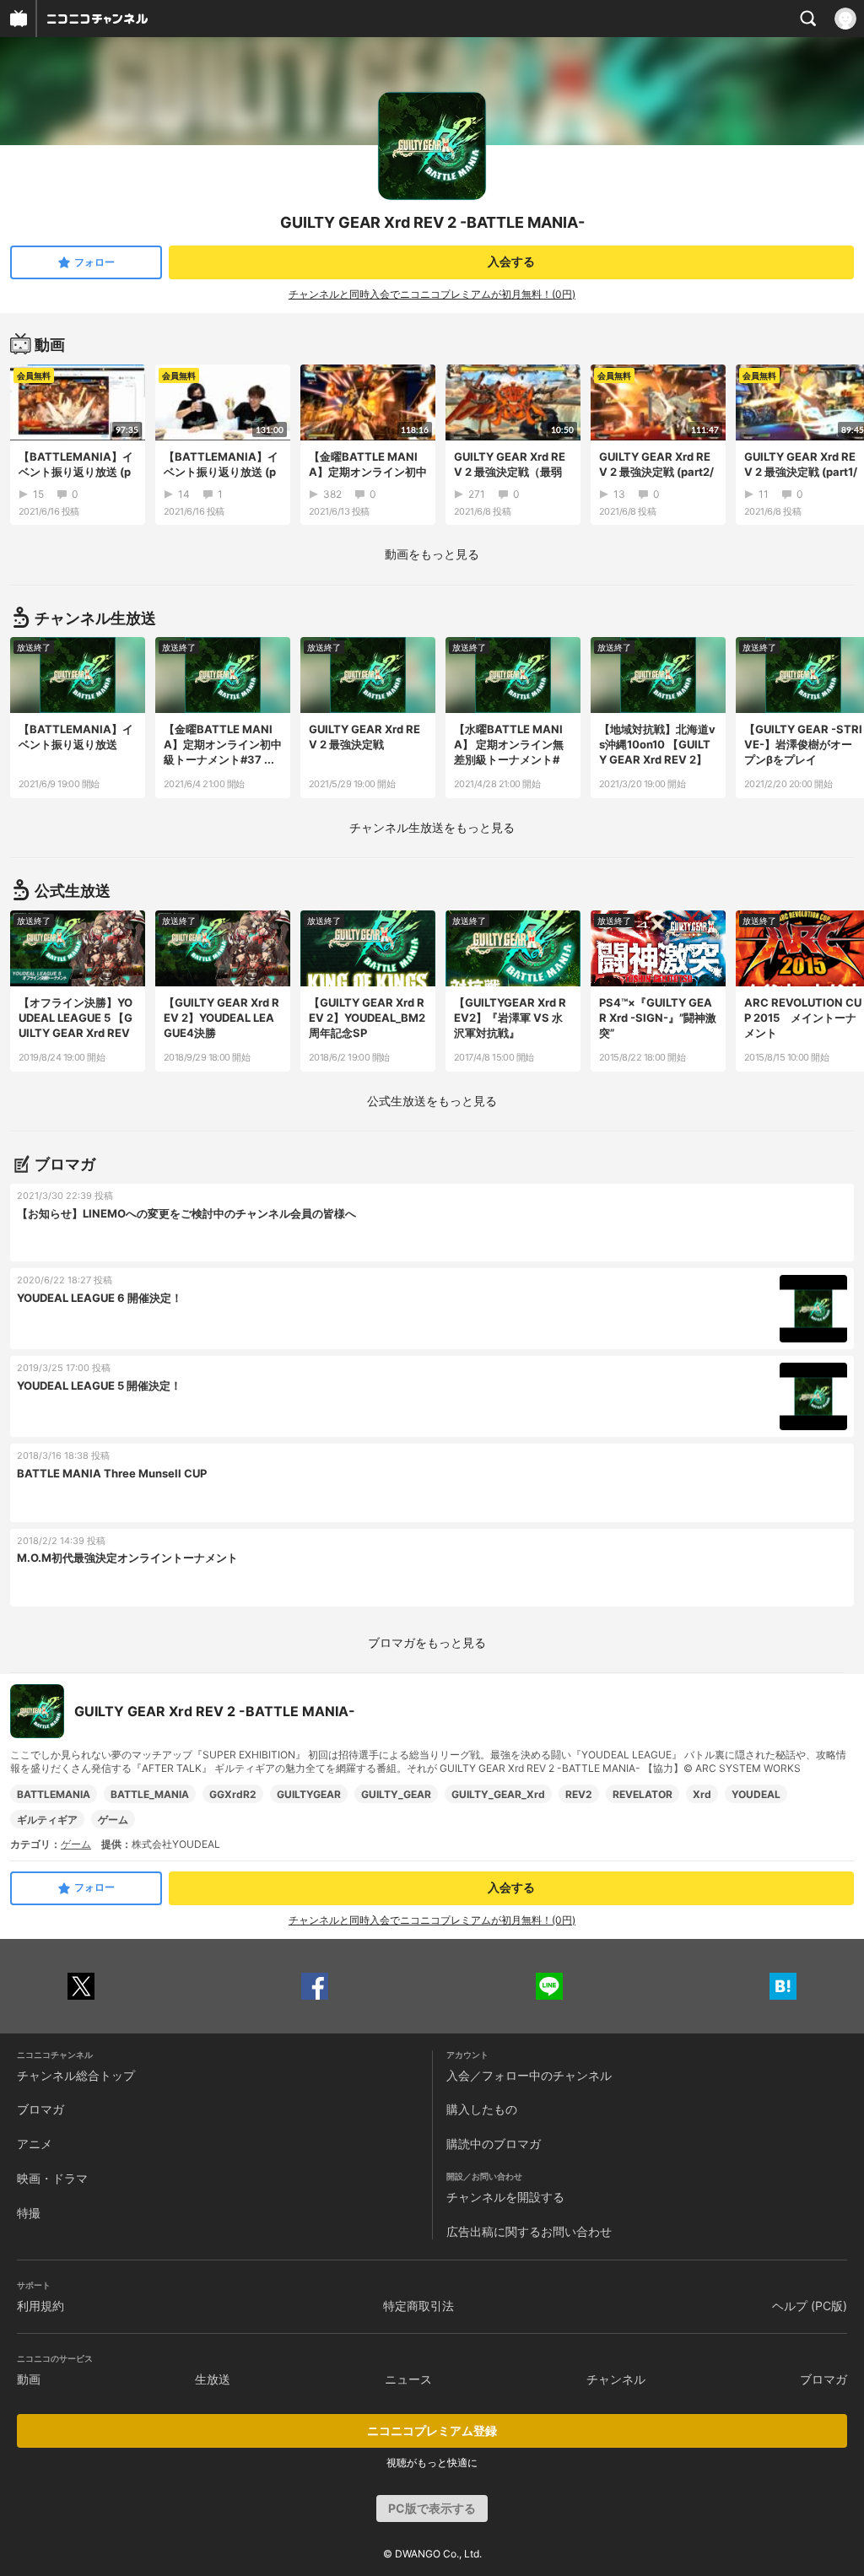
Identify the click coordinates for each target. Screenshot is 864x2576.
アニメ (35, 2144)
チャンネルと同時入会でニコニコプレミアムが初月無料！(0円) (432, 294)
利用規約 (40, 2306)
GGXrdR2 (233, 1794)
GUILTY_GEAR (396, 1794)
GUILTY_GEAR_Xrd (498, 1794)
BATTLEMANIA (54, 1794)
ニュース (408, 2379)
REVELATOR (643, 1794)
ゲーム (113, 1820)
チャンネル (616, 2379)
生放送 (213, 2379)
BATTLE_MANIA (150, 1794)
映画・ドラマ (52, 2178)
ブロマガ (40, 2109)
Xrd (702, 1794)
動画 (29, 2379)
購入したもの (482, 2109)
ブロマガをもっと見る (427, 1642)
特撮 (29, 2213)
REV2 (579, 1794)
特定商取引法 (418, 2306)
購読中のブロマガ (494, 2144)
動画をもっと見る (432, 554)
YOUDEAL (756, 1794)
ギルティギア (47, 1820)
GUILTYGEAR (309, 1794)
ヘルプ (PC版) (810, 2306)
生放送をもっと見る (432, 827)
